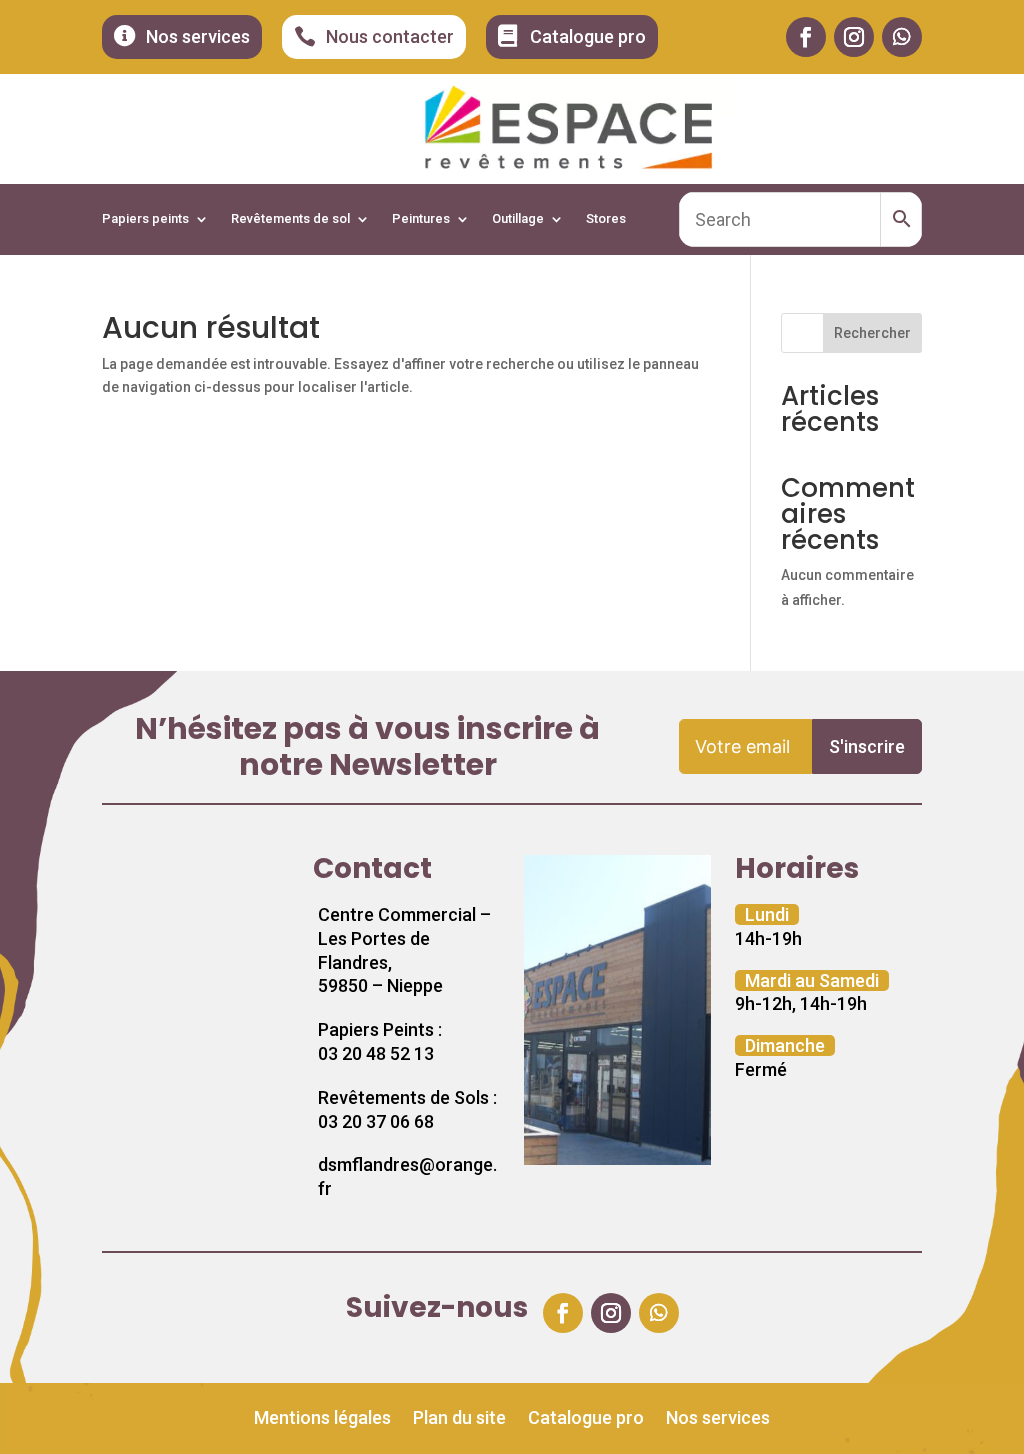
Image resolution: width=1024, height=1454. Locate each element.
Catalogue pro (586, 1419)
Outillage (518, 219)
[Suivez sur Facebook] (806, 37)
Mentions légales (322, 1419)
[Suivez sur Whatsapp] (902, 37)
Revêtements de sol (290, 219)
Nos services (718, 1419)
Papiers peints (145, 219)
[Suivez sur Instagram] (854, 37)
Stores (606, 219)
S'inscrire (867, 746)
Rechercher (872, 333)
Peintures (421, 219)
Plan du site (459, 1419)
